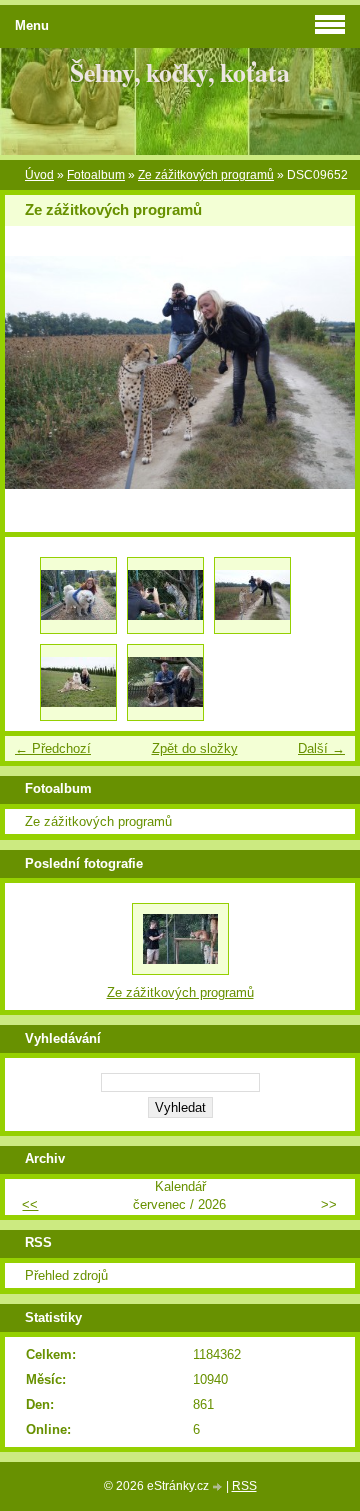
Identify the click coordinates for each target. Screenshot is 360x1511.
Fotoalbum (96, 175)
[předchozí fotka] (37, 372)
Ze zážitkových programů (206, 175)
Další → (321, 748)
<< (30, 1204)
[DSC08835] (78, 595)
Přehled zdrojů (66, 1275)
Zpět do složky (195, 748)
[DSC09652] (252, 595)
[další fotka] (322, 372)
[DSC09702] (165, 682)
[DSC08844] (165, 595)
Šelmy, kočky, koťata (180, 72)
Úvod (39, 175)
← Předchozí (53, 748)
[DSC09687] (78, 682)
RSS (244, 1486)
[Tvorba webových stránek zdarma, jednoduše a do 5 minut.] (219, 1487)
